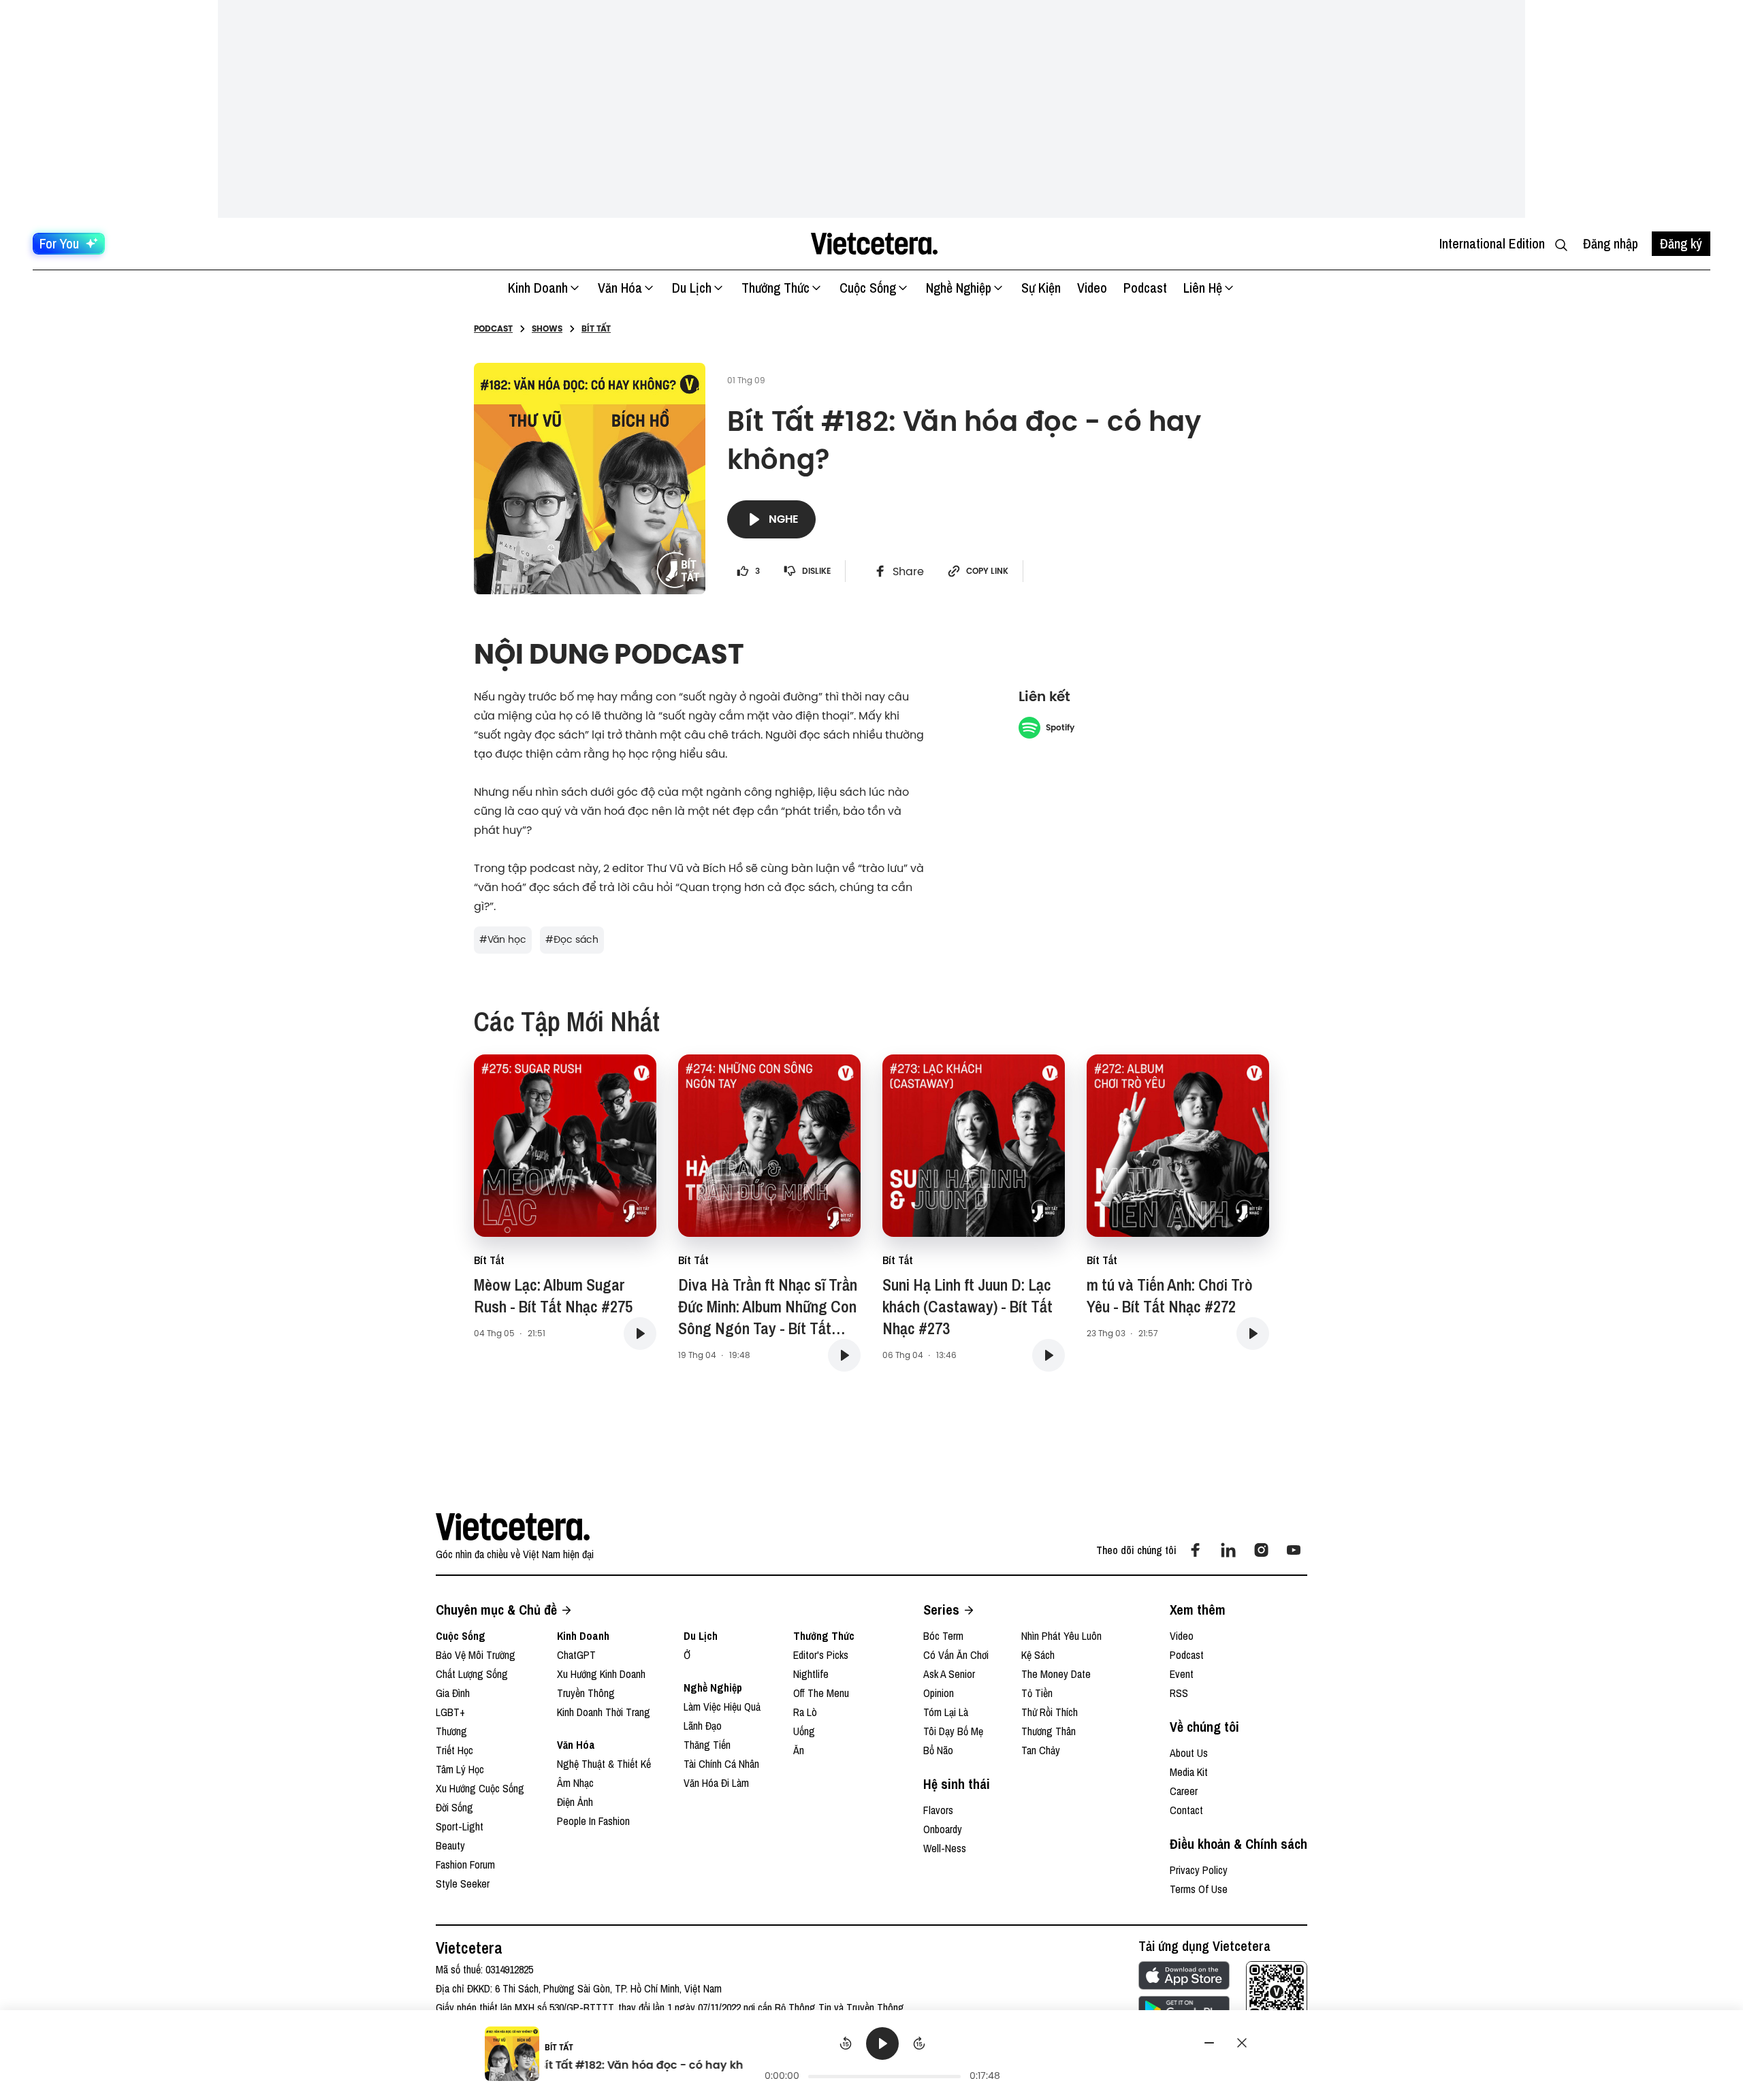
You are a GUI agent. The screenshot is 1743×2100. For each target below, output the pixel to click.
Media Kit (1189, 1772)
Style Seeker (463, 1884)
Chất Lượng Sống (472, 1674)
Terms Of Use (1199, 1889)
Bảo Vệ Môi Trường (476, 1655)
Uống (804, 1731)
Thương (451, 1731)
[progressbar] (884, 2076)
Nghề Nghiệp (959, 288)
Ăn (799, 1750)
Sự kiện (1041, 288)
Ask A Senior (949, 1674)
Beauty (450, 1845)
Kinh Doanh (538, 288)
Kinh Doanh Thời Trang (604, 1712)
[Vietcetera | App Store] (1184, 1975)
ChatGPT (576, 1655)
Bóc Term (943, 1636)
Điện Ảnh (575, 1802)
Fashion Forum (465, 1864)
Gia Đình (453, 1693)
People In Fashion (593, 1821)
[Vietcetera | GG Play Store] (1184, 2009)
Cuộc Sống (868, 288)
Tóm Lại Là (946, 1712)
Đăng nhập (1611, 243)
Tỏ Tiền (1037, 1693)
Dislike (816, 571)
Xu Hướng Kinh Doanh (601, 1674)
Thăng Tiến (707, 1745)
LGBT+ (450, 1712)
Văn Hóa (620, 288)
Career (1184, 1791)
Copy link (987, 571)
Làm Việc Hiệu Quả (722, 1707)
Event (1182, 1674)
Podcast (1145, 288)
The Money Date (1056, 1674)
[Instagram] (1261, 1550)
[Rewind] (846, 2044)
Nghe (784, 519)
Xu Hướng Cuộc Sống (480, 1788)
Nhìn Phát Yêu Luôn (1061, 1636)
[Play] (882, 2044)
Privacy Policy (1199, 1870)
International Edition (1492, 243)
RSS (1179, 1693)
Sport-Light (460, 1826)
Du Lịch (692, 288)
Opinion (939, 1693)
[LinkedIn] (1228, 1550)
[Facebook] (1196, 1550)
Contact (1186, 1810)
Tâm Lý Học (460, 1769)
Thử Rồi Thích (1050, 1712)
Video (1092, 288)
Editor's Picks (821, 1655)
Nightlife (811, 1674)
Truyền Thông (586, 1693)
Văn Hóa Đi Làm (716, 1783)
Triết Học (454, 1750)
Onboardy (943, 1829)
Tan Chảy (1041, 1750)
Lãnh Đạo (703, 1726)
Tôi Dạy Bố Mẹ (953, 1731)
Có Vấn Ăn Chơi (956, 1655)
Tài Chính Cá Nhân (721, 1764)
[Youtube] (1294, 1550)
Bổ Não (938, 1750)
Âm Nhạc (575, 1783)
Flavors (938, 1810)
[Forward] (919, 2044)
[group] (883, 2056)
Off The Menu (821, 1693)
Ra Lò (805, 1712)
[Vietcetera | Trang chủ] (874, 244)
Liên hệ (1203, 288)
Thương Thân (1049, 1731)
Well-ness (945, 1848)
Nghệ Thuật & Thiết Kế (604, 1764)
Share (908, 571)
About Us (1189, 1753)
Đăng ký (1681, 243)
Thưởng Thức (775, 288)
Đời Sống (454, 1807)
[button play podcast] (640, 1334)
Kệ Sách (1038, 1655)
